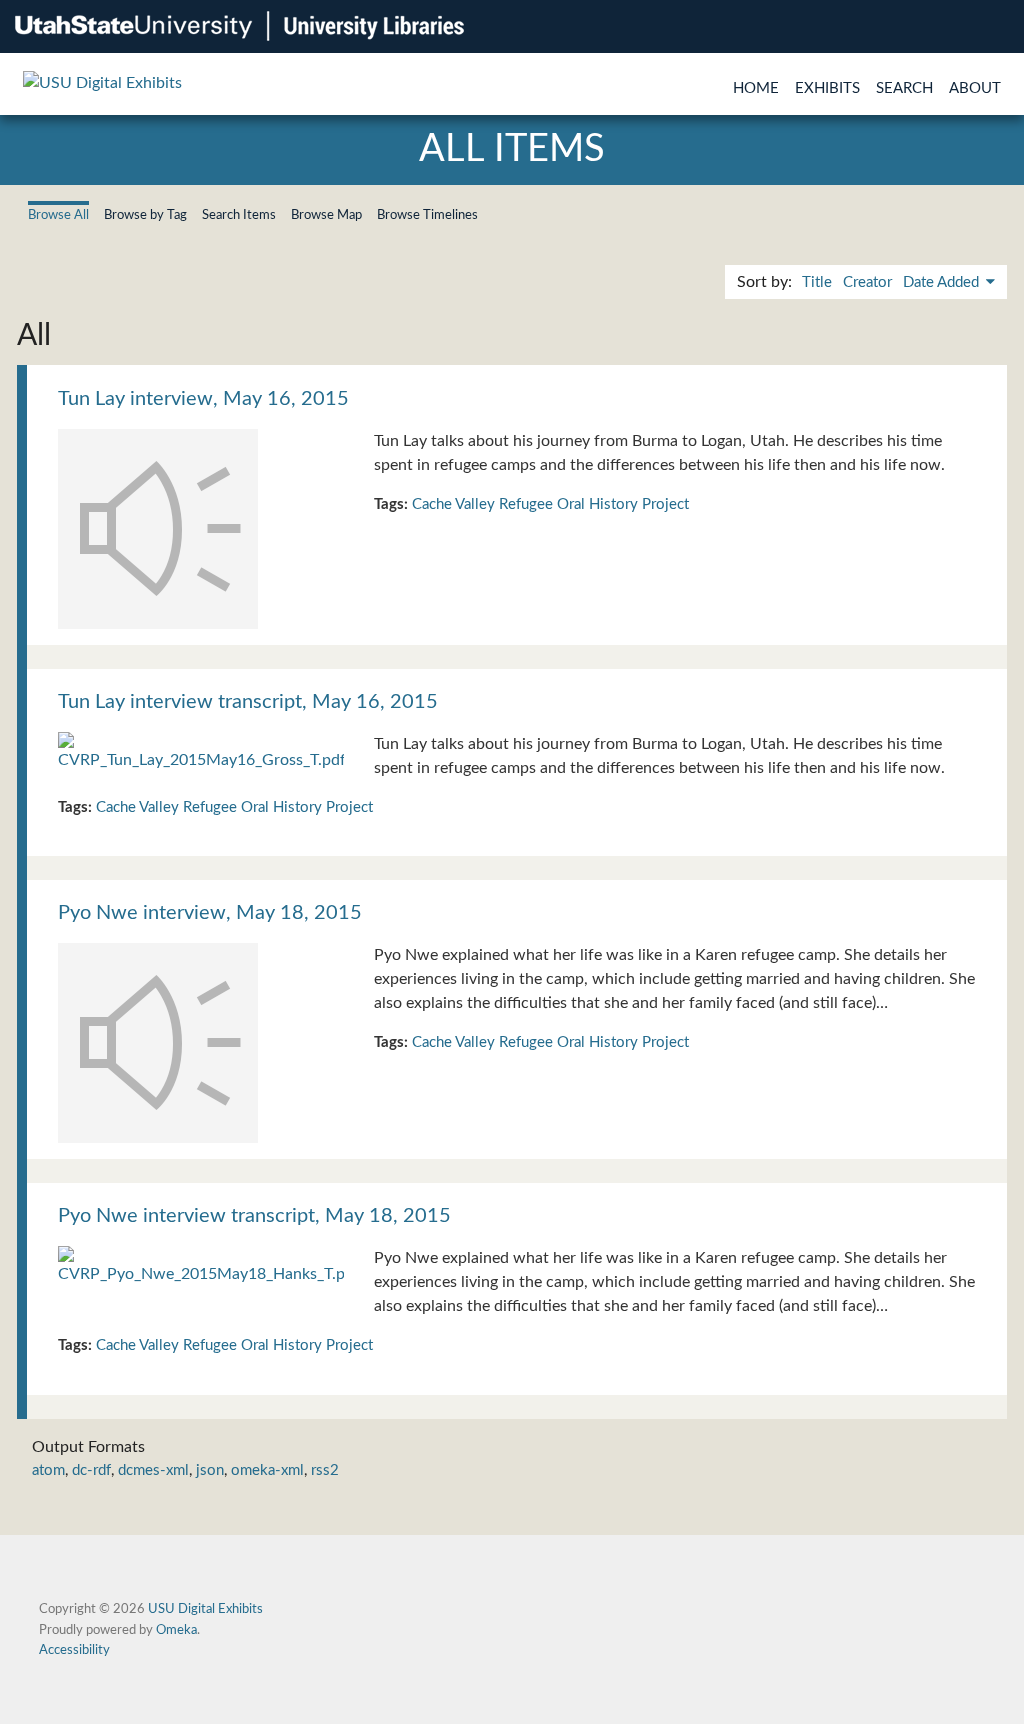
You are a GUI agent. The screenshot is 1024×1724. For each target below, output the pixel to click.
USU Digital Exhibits (205, 1609)
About (975, 88)
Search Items (239, 215)
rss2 (325, 1470)
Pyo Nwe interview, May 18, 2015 (210, 913)
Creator (867, 282)
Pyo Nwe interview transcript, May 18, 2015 (254, 1216)
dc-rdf (91, 1470)
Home (756, 88)
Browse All (58, 215)
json (210, 1470)
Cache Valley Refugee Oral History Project (550, 504)
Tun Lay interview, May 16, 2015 (203, 399)
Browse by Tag (145, 215)
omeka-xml (267, 1470)
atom (48, 1470)
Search (904, 88)
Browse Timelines (427, 215)
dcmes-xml (153, 1470)
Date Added (943, 282)
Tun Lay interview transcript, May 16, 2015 (248, 702)
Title (817, 282)
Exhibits (827, 88)
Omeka (176, 1630)
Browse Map (326, 215)
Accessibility (74, 1650)
